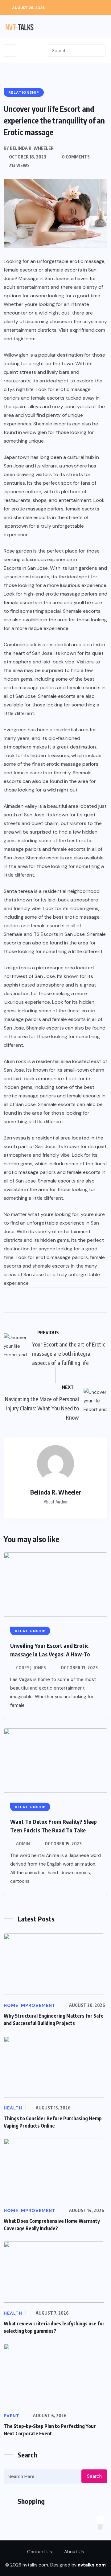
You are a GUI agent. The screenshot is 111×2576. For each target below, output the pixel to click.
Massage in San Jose (42, 278)
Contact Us (40, 2552)
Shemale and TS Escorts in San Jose (44, 934)
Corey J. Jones (31, 1668)
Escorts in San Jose (26, 568)
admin (23, 1844)
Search (94, 2476)
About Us (74, 2552)
